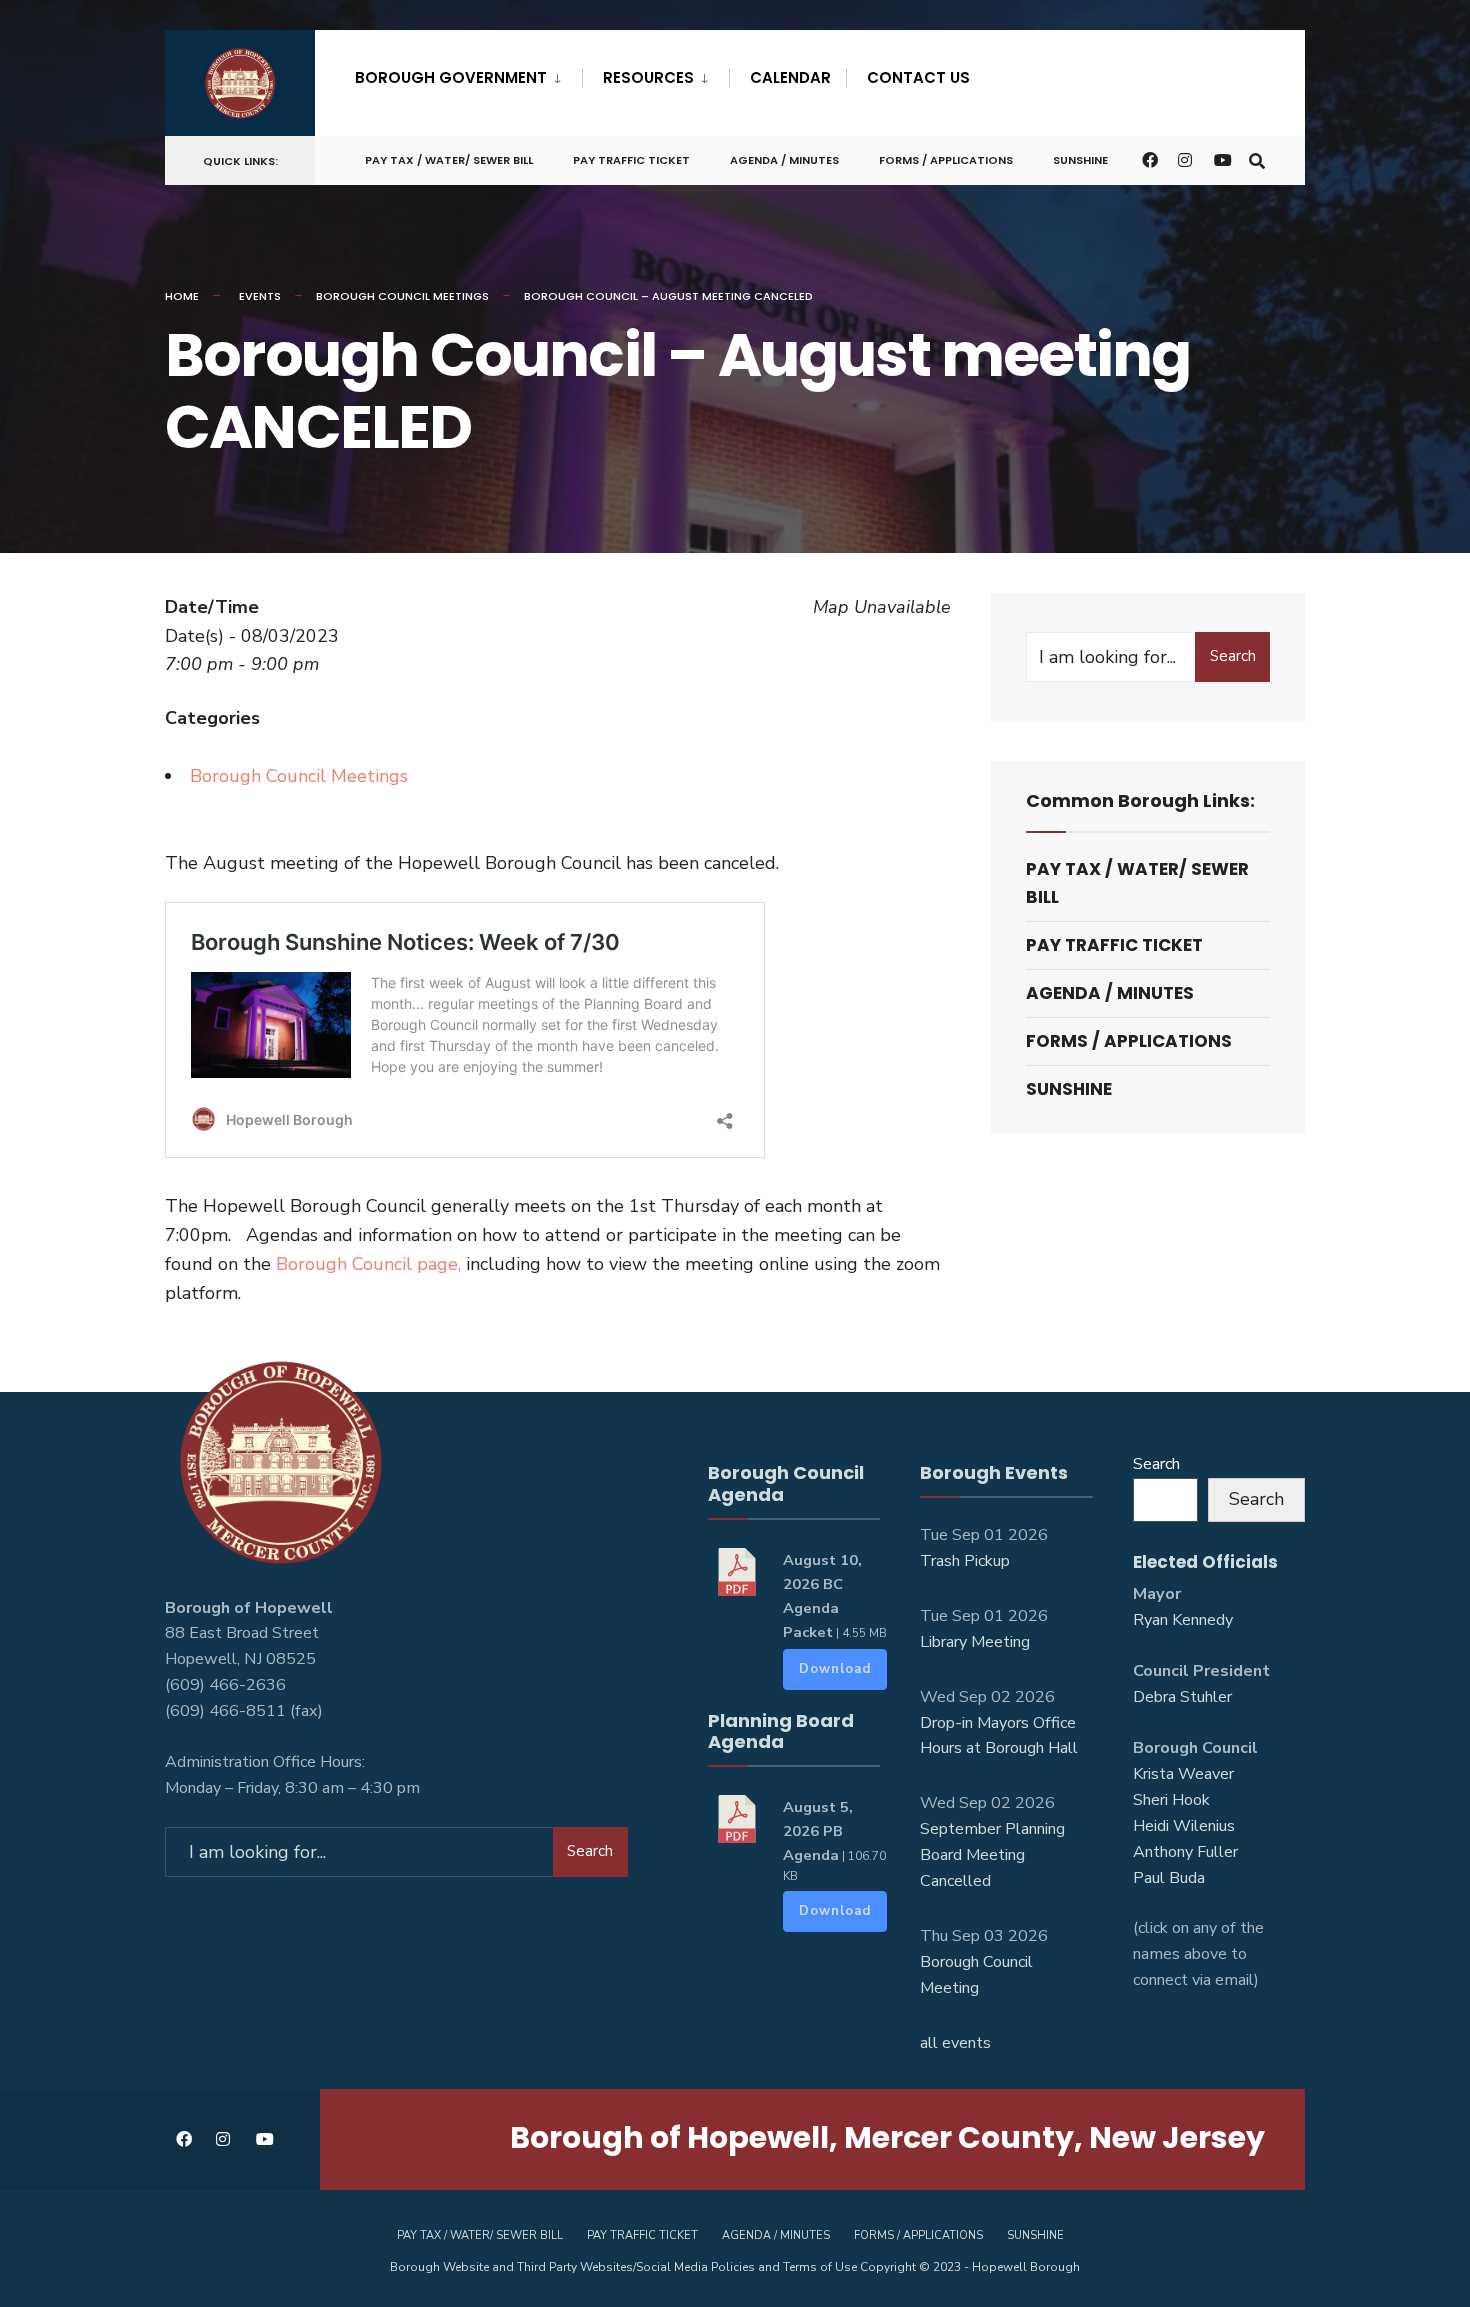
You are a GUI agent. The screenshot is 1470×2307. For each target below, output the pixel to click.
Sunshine (1080, 160)
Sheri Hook (1171, 1800)
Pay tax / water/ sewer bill (449, 160)
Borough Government (451, 77)
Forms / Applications (946, 160)
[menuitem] (468, 74)
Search (1233, 656)
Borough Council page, (368, 1264)
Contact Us (918, 77)
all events (955, 2043)
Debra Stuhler (1182, 1697)
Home (182, 296)
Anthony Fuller (1185, 1852)
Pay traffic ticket (631, 160)
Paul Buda (1169, 1878)
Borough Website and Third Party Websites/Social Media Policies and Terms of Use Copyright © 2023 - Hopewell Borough (735, 2267)
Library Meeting (975, 1642)
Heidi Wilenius (1184, 1826)
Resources (648, 77)
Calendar (790, 77)
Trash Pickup (965, 1561)
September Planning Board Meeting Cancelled (992, 1855)
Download (835, 1669)
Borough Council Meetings (402, 296)
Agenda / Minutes (784, 160)
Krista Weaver (1183, 1774)
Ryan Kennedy (1183, 1620)
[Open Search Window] (1257, 159)
